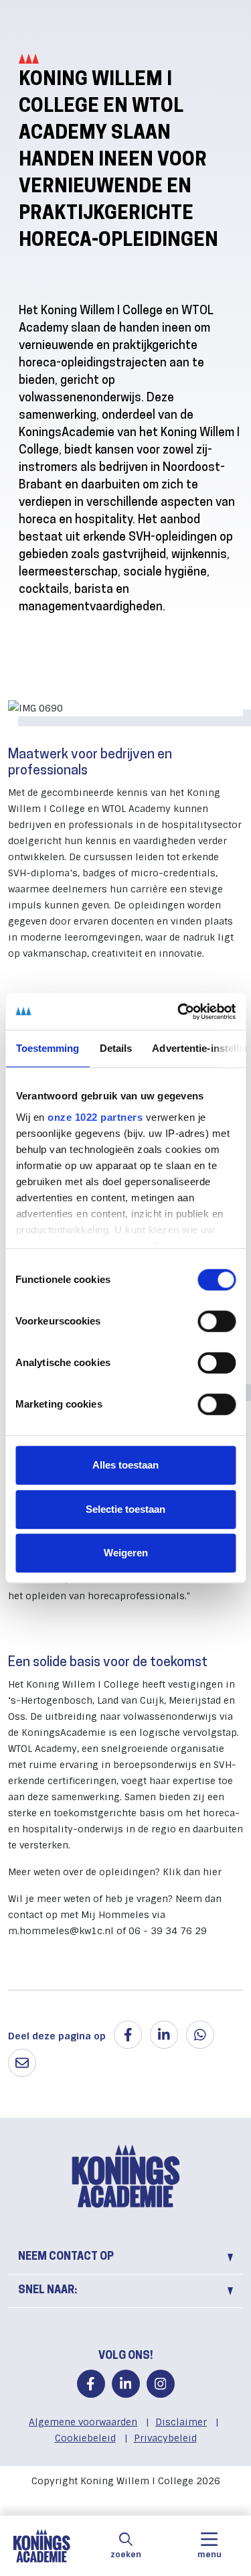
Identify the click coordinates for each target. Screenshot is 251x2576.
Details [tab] (115, 1048)
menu (210, 2555)
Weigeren (126, 1553)
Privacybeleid (165, 2438)
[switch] (217, 1321)
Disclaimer (181, 2422)
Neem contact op (66, 2257)
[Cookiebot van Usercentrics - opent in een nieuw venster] (179, 1012)
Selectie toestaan (125, 1509)
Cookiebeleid (85, 2438)
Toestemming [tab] (47, 1048)
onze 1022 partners (95, 1117)
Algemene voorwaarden (83, 2422)
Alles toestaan (125, 1465)
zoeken (126, 2555)
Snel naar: (48, 2291)
